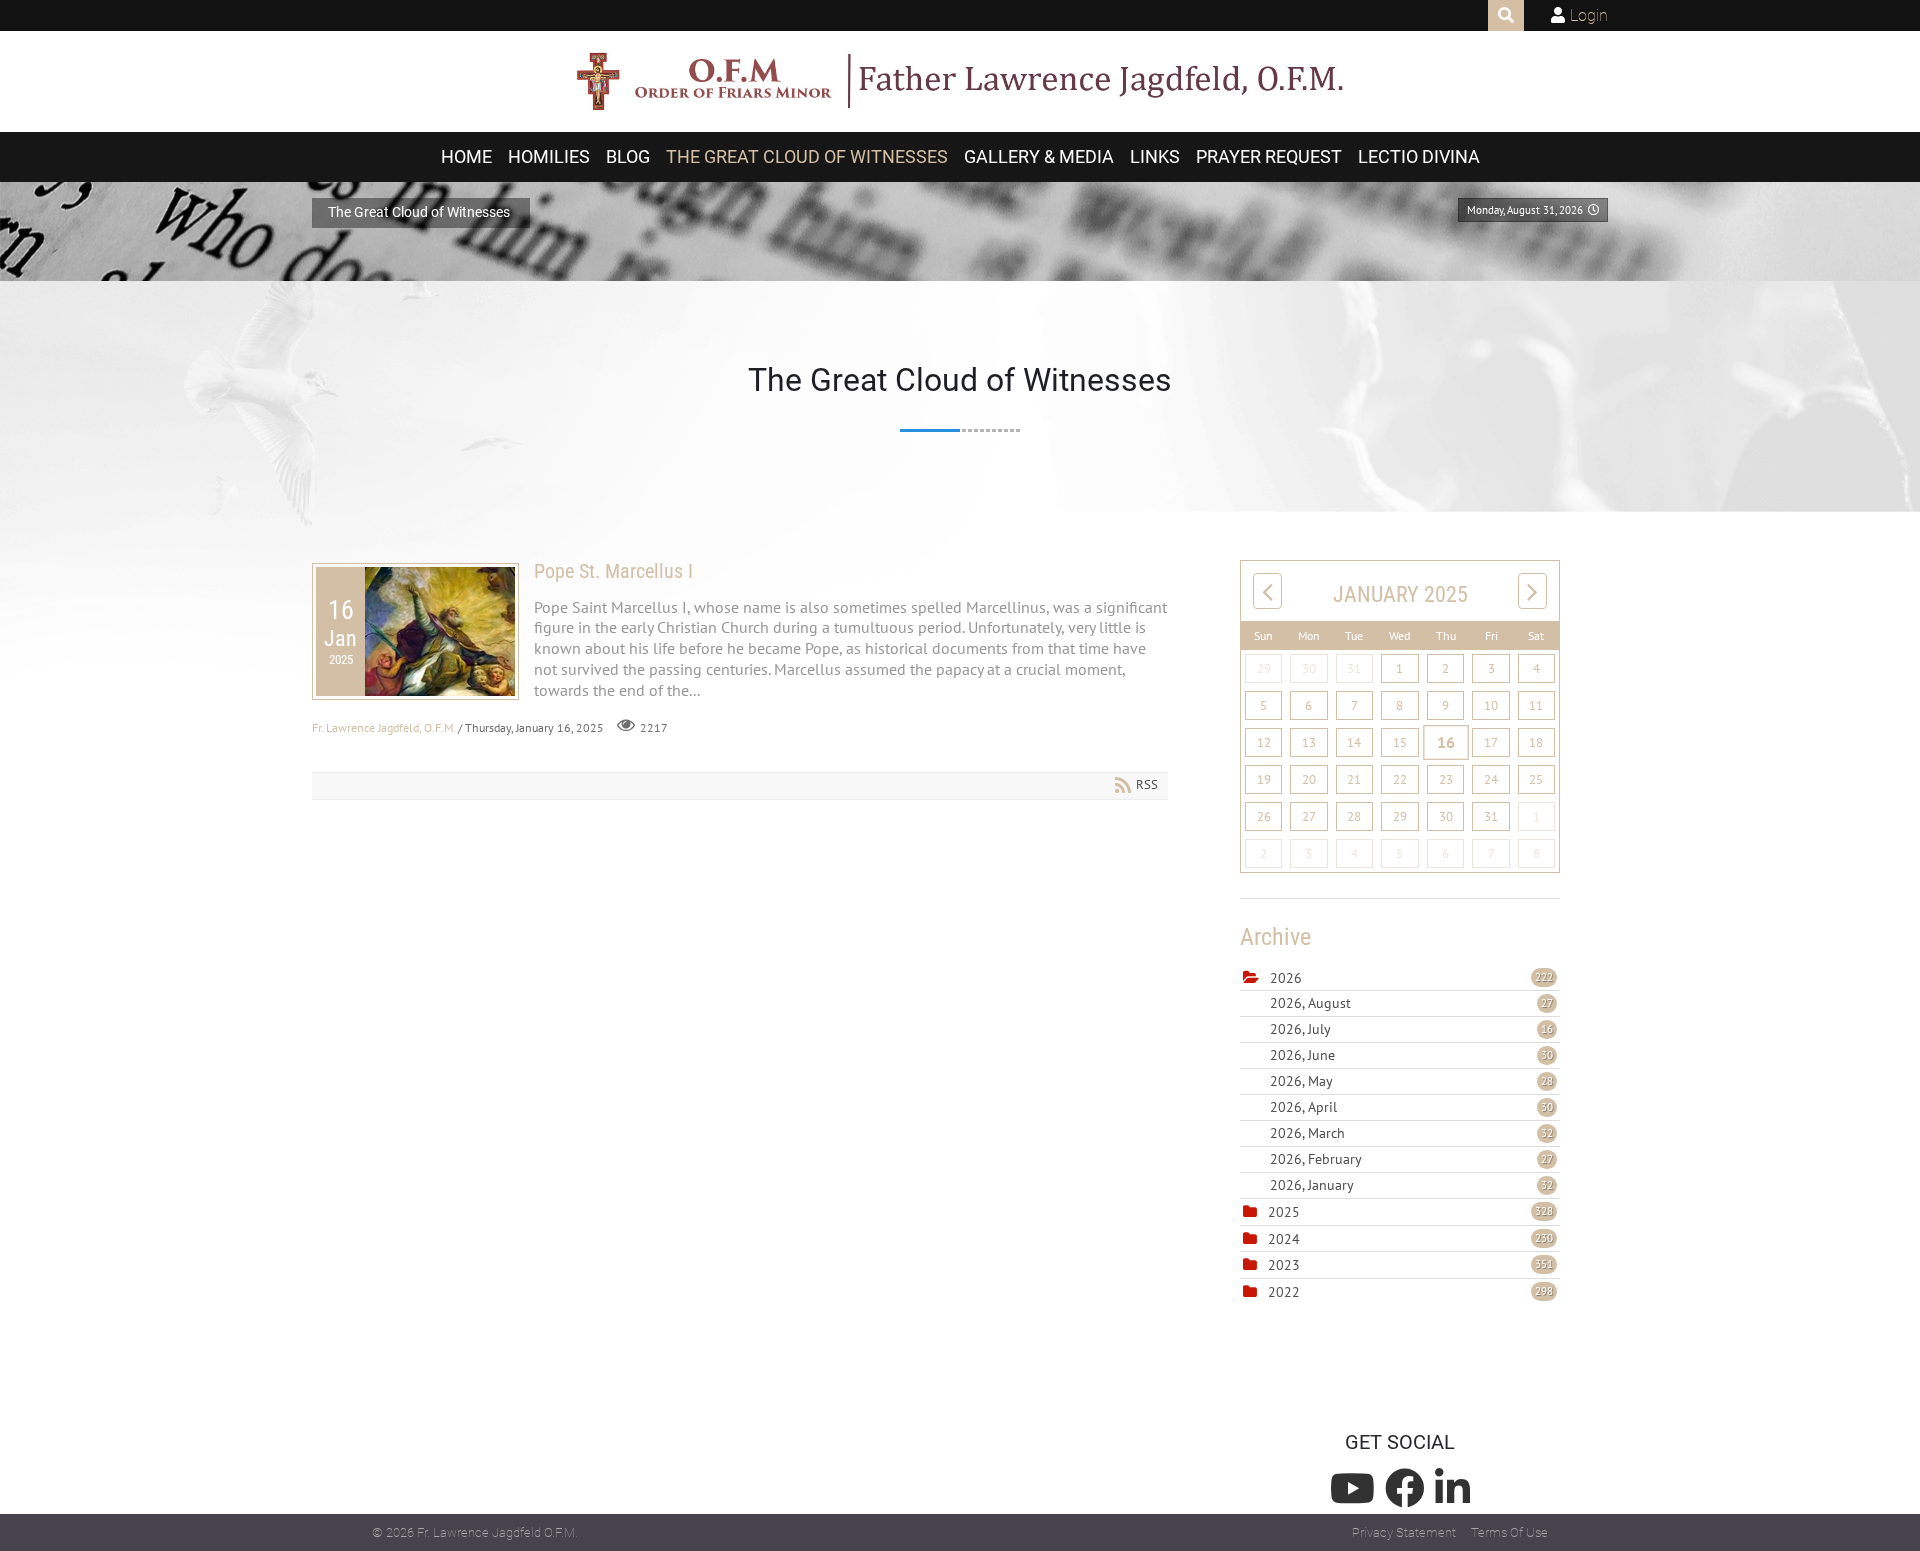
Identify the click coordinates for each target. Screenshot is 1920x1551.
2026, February (1411, 1159)
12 (1264, 742)
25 (1536, 779)
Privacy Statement (1404, 1532)
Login (1589, 15)
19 (1264, 779)
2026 (1286, 978)
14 (1354, 742)
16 (1445, 742)
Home (466, 157)
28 (1354, 816)
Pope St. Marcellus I (613, 571)
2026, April (1411, 1107)
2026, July (1411, 1029)
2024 (1284, 1239)
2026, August (1411, 1003)
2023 (1284, 1265)
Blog (628, 157)
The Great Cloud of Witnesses (807, 157)
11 (1536, 705)
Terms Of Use (1509, 1532)
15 (1400, 742)
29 (1264, 668)
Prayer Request (1269, 157)
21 (1354, 779)
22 (1400, 779)
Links (1155, 157)
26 (1264, 816)
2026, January (1411, 1185)
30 (1309, 668)
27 (1309, 816)
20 (1309, 779)
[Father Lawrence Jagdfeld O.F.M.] (959, 82)
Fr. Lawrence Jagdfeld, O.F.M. (383, 727)
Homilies (549, 157)
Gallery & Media (1039, 157)
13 (1309, 742)
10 (1491, 705)
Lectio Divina (1419, 157)
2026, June (1411, 1055)
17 (1491, 742)
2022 (1284, 1292)
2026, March (1411, 1133)
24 (1491, 779)
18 (1536, 742)
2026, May (1411, 1081)
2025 (1284, 1212)
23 (1446, 779)
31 (1354, 668)
